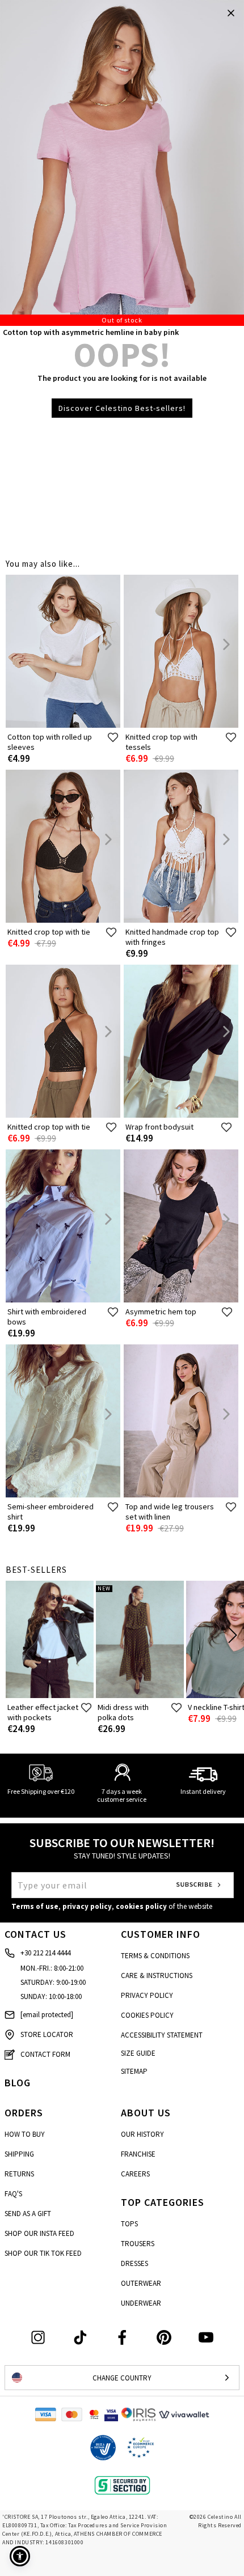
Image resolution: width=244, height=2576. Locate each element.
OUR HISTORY (142, 2134)
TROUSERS (138, 2244)
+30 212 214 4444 (45, 1953)
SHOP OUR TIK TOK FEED (43, 2253)
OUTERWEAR (141, 2283)
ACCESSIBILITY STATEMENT (162, 2035)
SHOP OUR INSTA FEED (39, 2233)
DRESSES (134, 2263)
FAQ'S (13, 2194)
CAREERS (135, 2174)
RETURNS (19, 2174)
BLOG (18, 2083)
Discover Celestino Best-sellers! (122, 408)
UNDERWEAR (141, 2303)
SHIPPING (19, 2154)
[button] (20, 2556)
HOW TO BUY (25, 2134)
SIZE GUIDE (138, 2053)
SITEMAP (134, 2071)
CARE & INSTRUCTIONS (157, 1976)
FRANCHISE (138, 2154)
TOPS (129, 2224)
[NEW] (140, 1696)
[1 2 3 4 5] (122, 163)
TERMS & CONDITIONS (155, 1956)
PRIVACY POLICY (147, 1995)
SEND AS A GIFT (28, 2214)
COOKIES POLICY (147, 2015)
